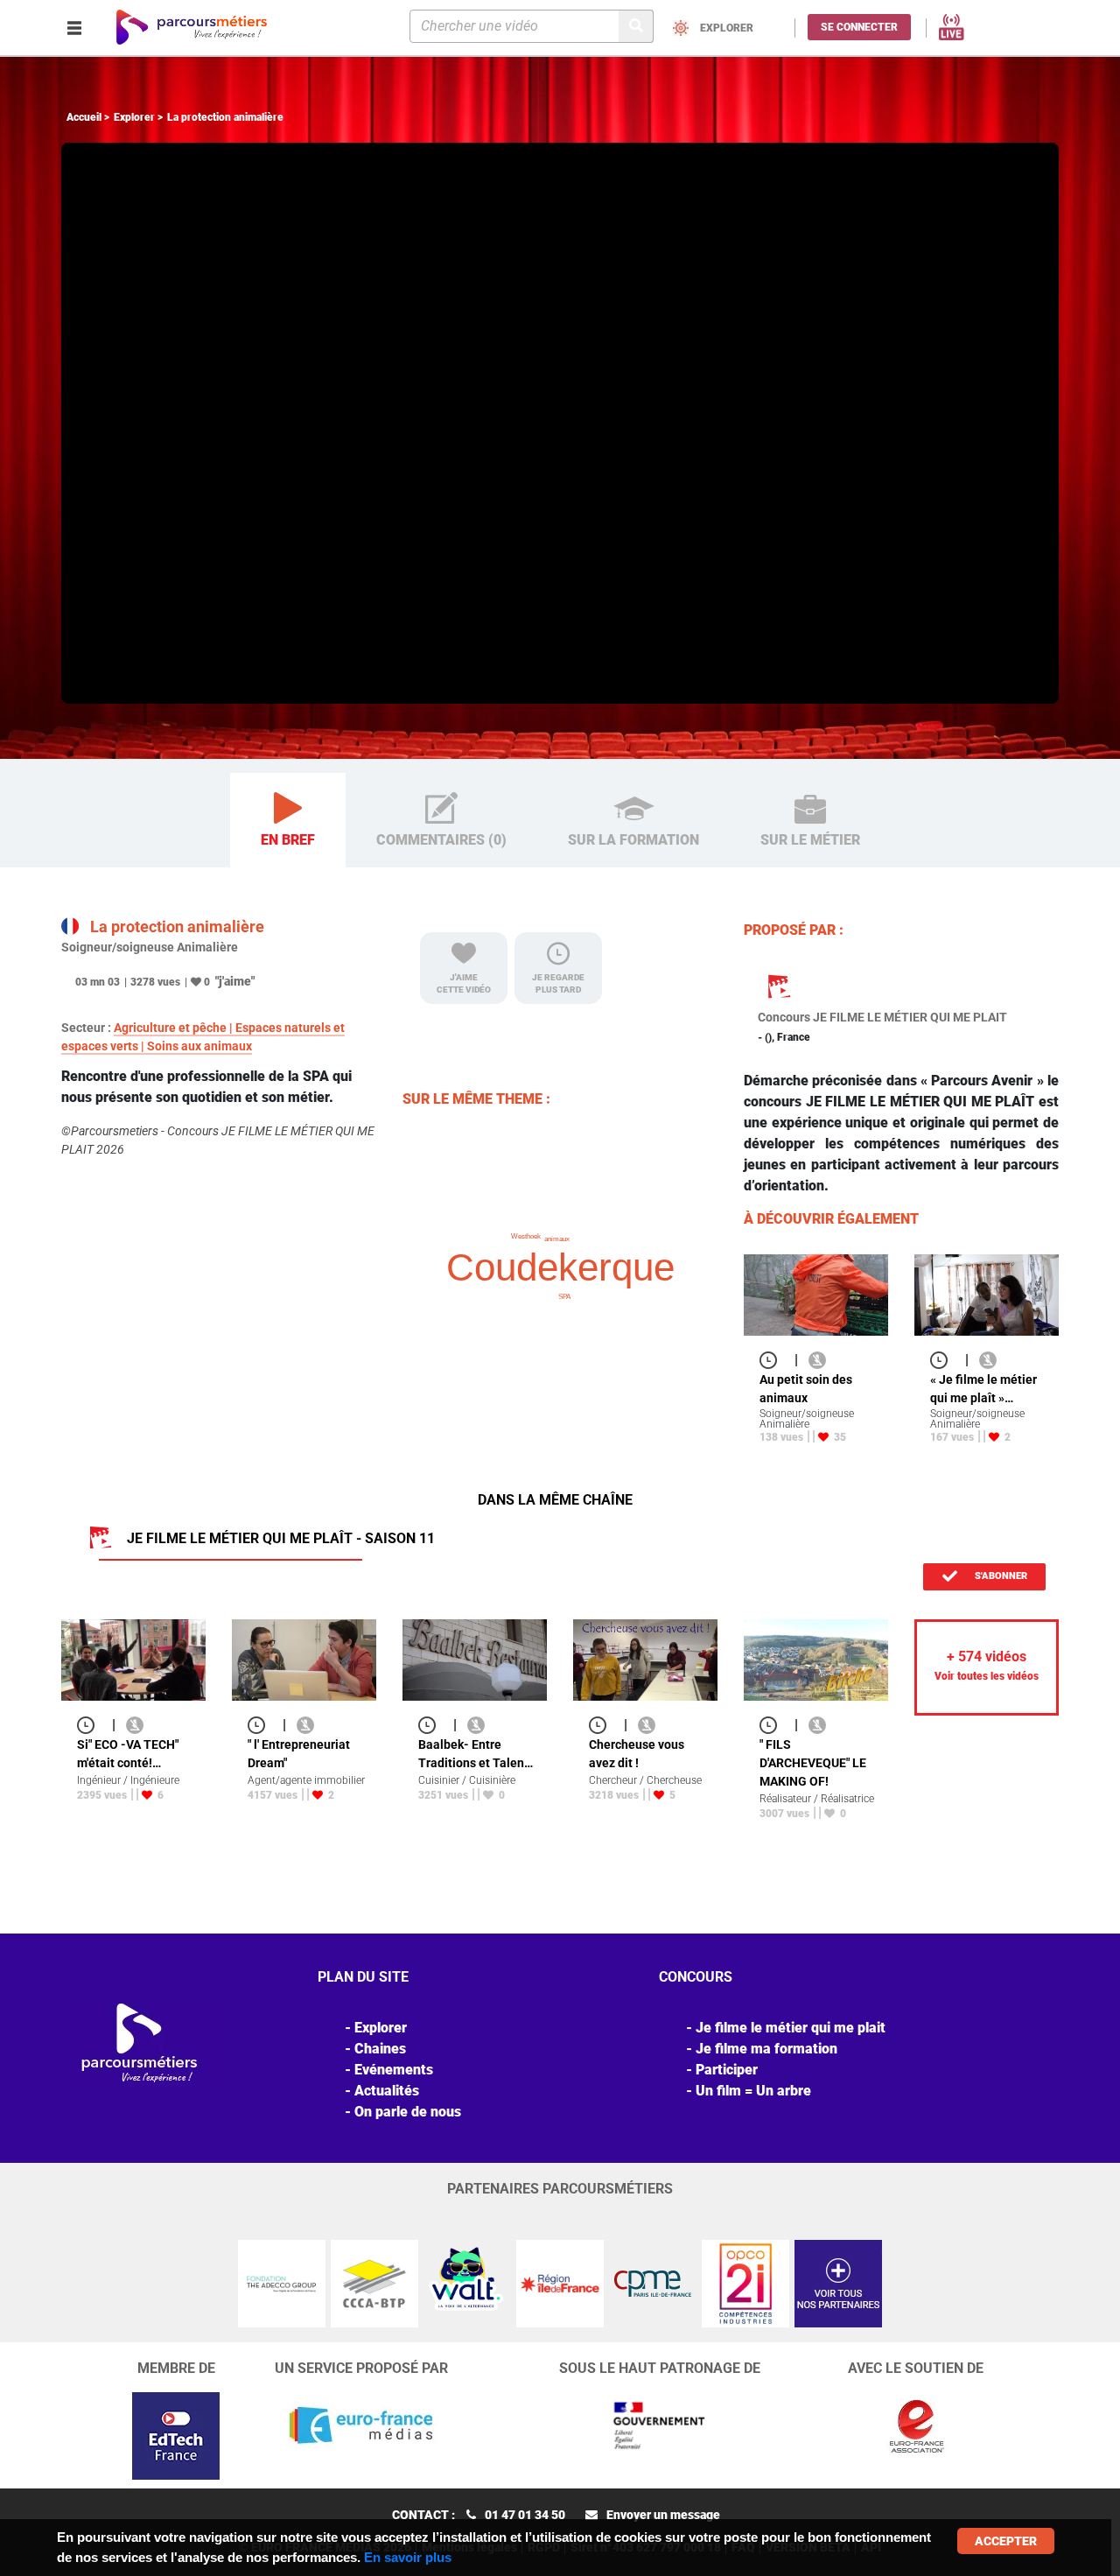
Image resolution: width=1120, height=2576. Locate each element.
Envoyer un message (663, 2515)
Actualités (387, 2091)
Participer (727, 2070)
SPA (564, 1297)
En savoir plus (408, 2557)
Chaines (380, 2049)
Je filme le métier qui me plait (791, 2028)
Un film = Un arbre (753, 2091)
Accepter (1006, 2541)
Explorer (134, 117)
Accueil (84, 117)
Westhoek (526, 1236)
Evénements (394, 2070)
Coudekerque (560, 1267)
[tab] (288, 821)
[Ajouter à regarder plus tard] (773, 1360)
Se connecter (859, 27)
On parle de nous (408, 2112)
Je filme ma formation (766, 2049)
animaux (557, 1239)
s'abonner (1000, 1576)
